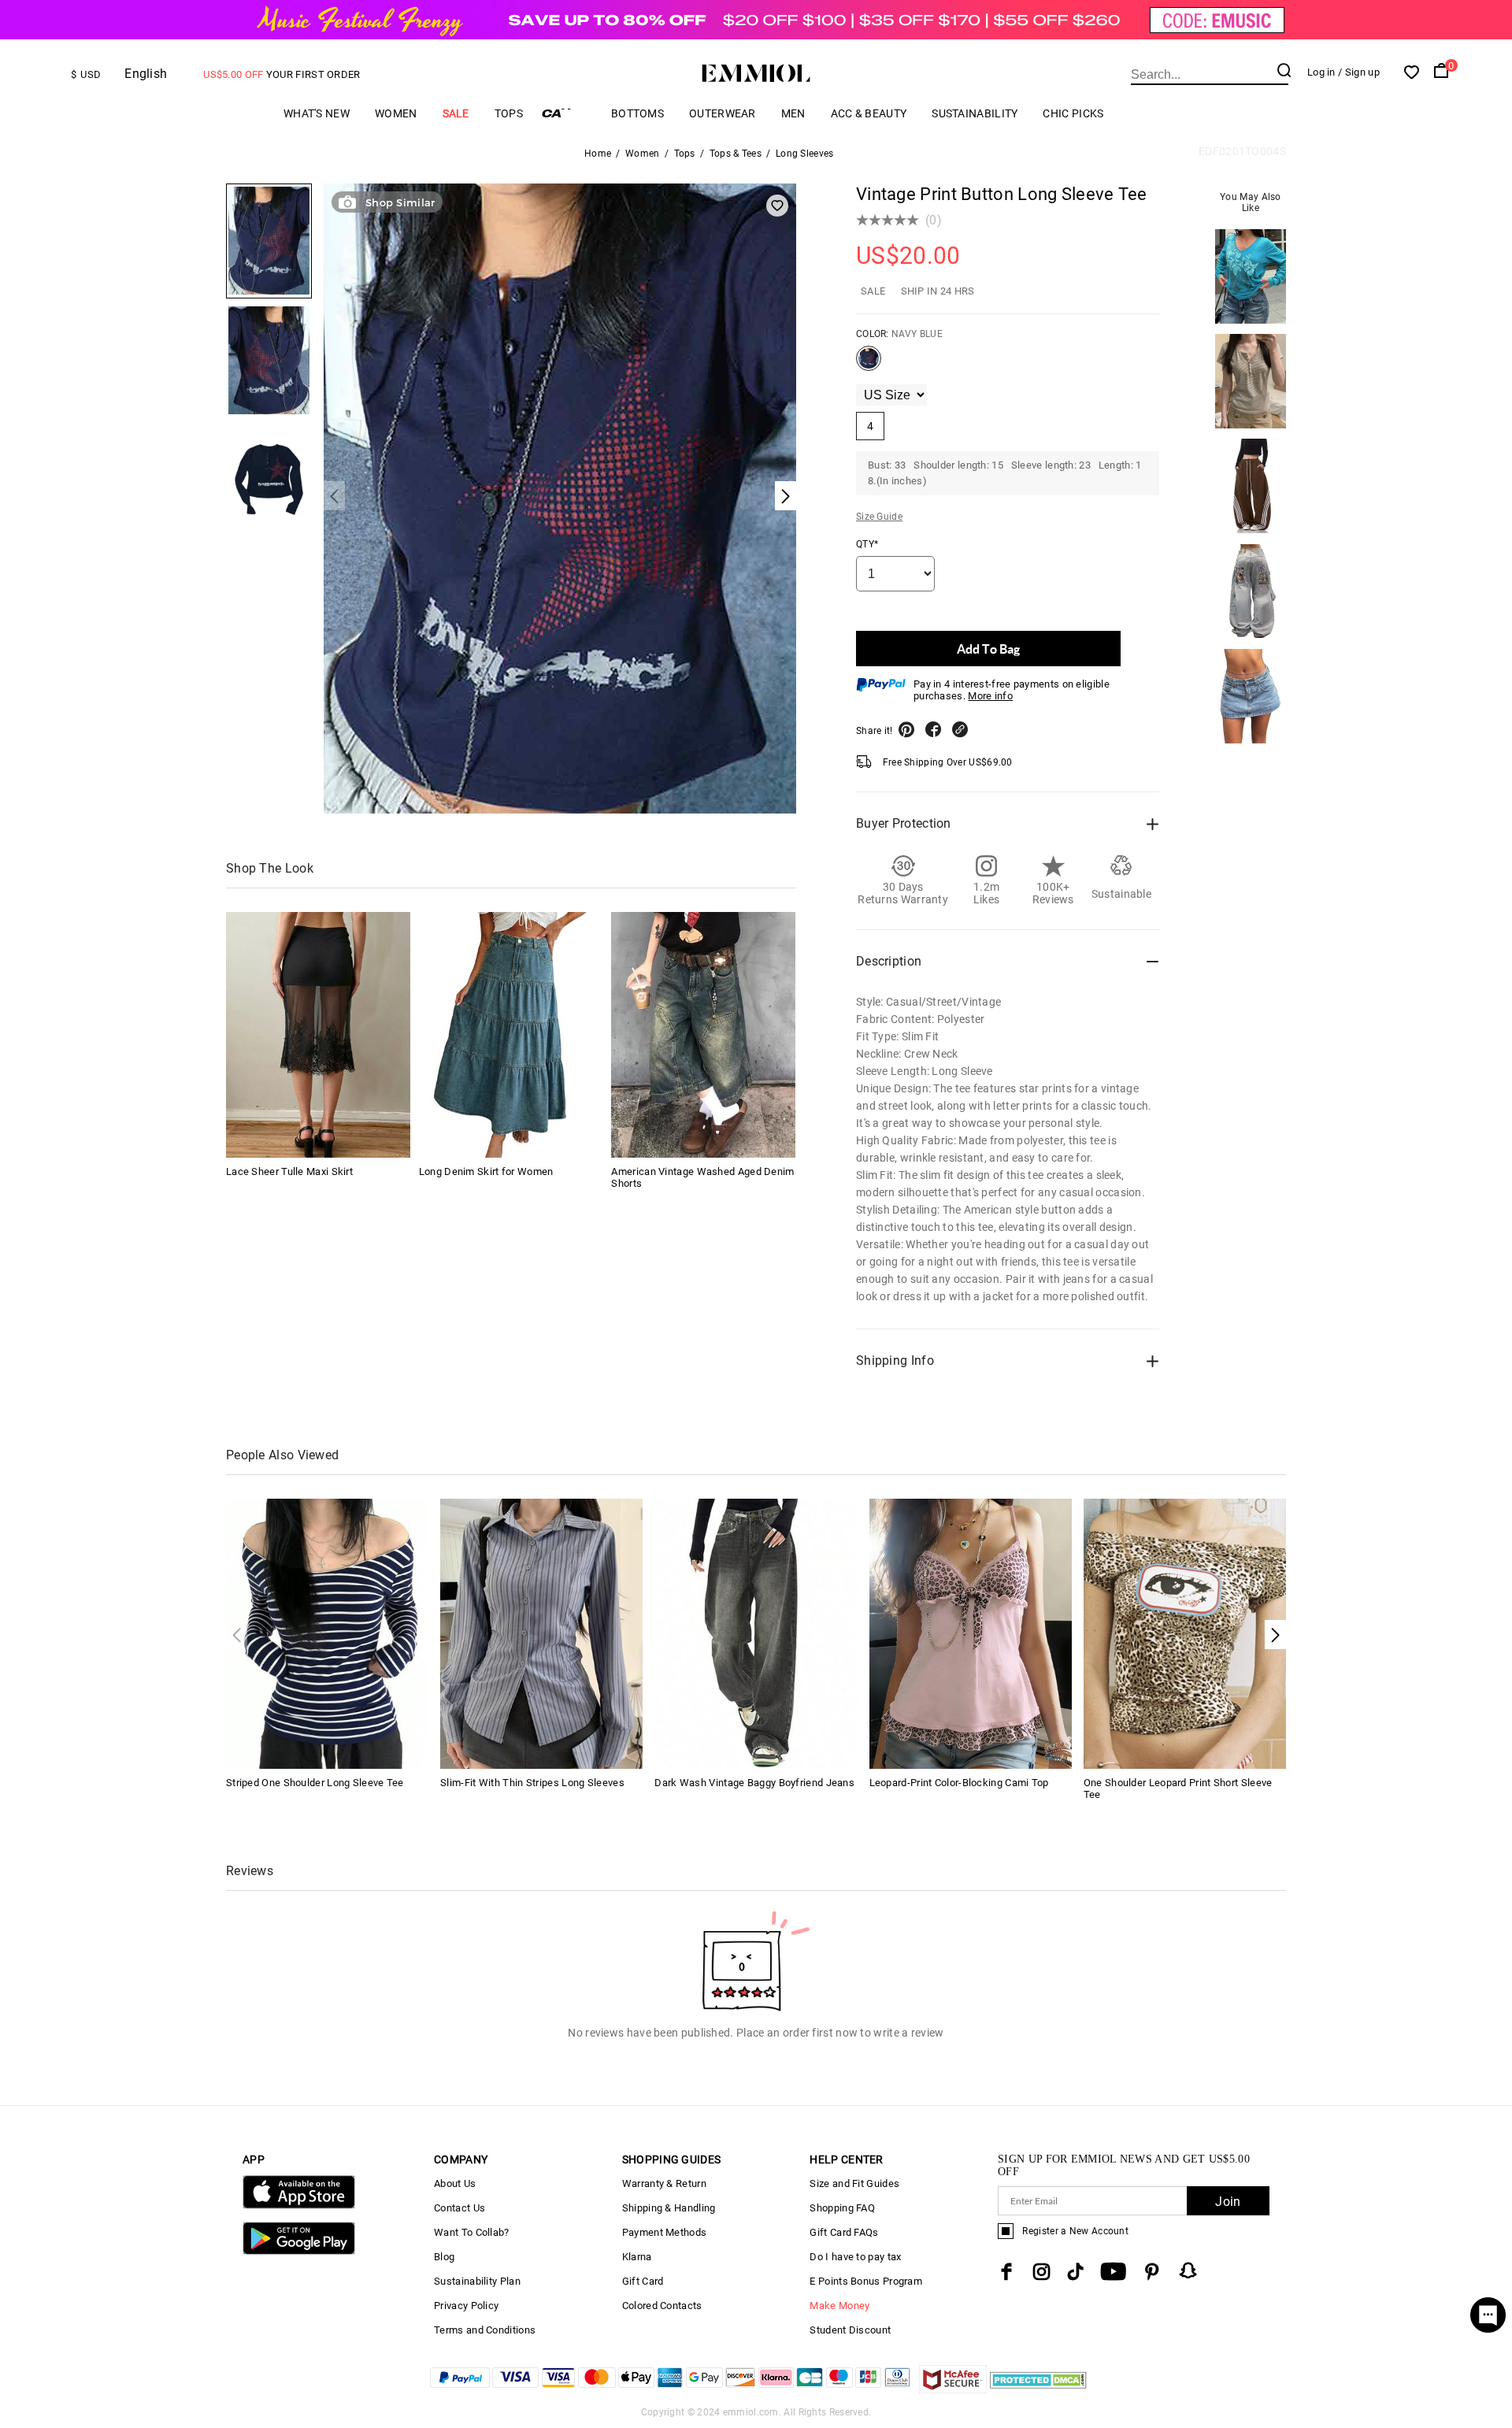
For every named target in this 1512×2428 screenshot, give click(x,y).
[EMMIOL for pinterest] (1152, 2272)
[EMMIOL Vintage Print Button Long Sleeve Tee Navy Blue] (869, 365)
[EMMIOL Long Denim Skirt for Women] (511, 1035)
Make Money (839, 2306)
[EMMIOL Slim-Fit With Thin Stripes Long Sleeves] (541, 1633)
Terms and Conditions (485, 2330)
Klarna (637, 2257)
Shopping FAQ (842, 2208)
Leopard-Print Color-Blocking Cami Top (959, 1783)
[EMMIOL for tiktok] (1075, 2272)
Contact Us (460, 2208)
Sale (456, 113)
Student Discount (850, 2330)
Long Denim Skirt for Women (486, 1171)
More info (990, 696)
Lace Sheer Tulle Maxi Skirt (289, 1171)
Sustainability (975, 113)
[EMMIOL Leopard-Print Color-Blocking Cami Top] (971, 1633)
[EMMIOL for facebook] (1006, 2272)
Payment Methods (665, 2232)
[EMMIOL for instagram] (1042, 2272)
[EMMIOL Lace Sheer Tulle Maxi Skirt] (318, 1035)
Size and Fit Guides (854, 2183)
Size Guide (879, 517)
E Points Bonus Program (866, 2281)
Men (793, 113)
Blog (444, 2257)
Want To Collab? (472, 2232)
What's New (317, 113)
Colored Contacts (662, 2306)
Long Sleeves (805, 154)
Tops (509, 113)
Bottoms (637, 113)
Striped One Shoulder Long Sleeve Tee (315, 1783)
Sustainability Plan (477, 2281)
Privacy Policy (466, 2306)
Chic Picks (1073, 113)
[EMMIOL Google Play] (299, 2251)
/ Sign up (1359, 72)
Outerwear (723, 113)
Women (396, 113)
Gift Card (643, 2281)
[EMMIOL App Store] (299, 2206)
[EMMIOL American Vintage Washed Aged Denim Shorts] (703, 1035)
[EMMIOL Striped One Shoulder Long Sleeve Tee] (327, 1633)
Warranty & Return (664, 2183)
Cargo (567, 113)
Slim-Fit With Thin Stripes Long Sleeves (532, 1783)
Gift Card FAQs (844, 2232)
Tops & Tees (736, 154)
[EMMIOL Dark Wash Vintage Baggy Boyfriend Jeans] (756, 1633)
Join (1228, 2202)
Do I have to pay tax (855, 2257)
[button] (1275, 1635)
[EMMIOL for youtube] (1113, 2272)
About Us (455, 2183)
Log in (1321, 72)
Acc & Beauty (869, 113)
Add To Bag (988, 649)
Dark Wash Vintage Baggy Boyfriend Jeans (754, 1783)
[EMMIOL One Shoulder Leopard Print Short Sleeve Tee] (1185, 1633)
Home (598, 154)
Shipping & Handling (669, 2208)
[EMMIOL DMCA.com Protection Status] (1038, 2389)
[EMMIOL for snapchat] (1188, 2270)
